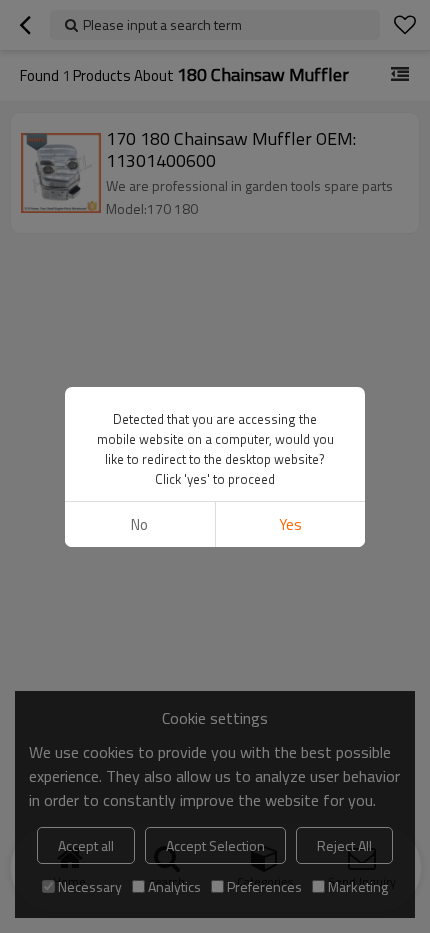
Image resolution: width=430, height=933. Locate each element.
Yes (290, 524)
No (139, 524)
